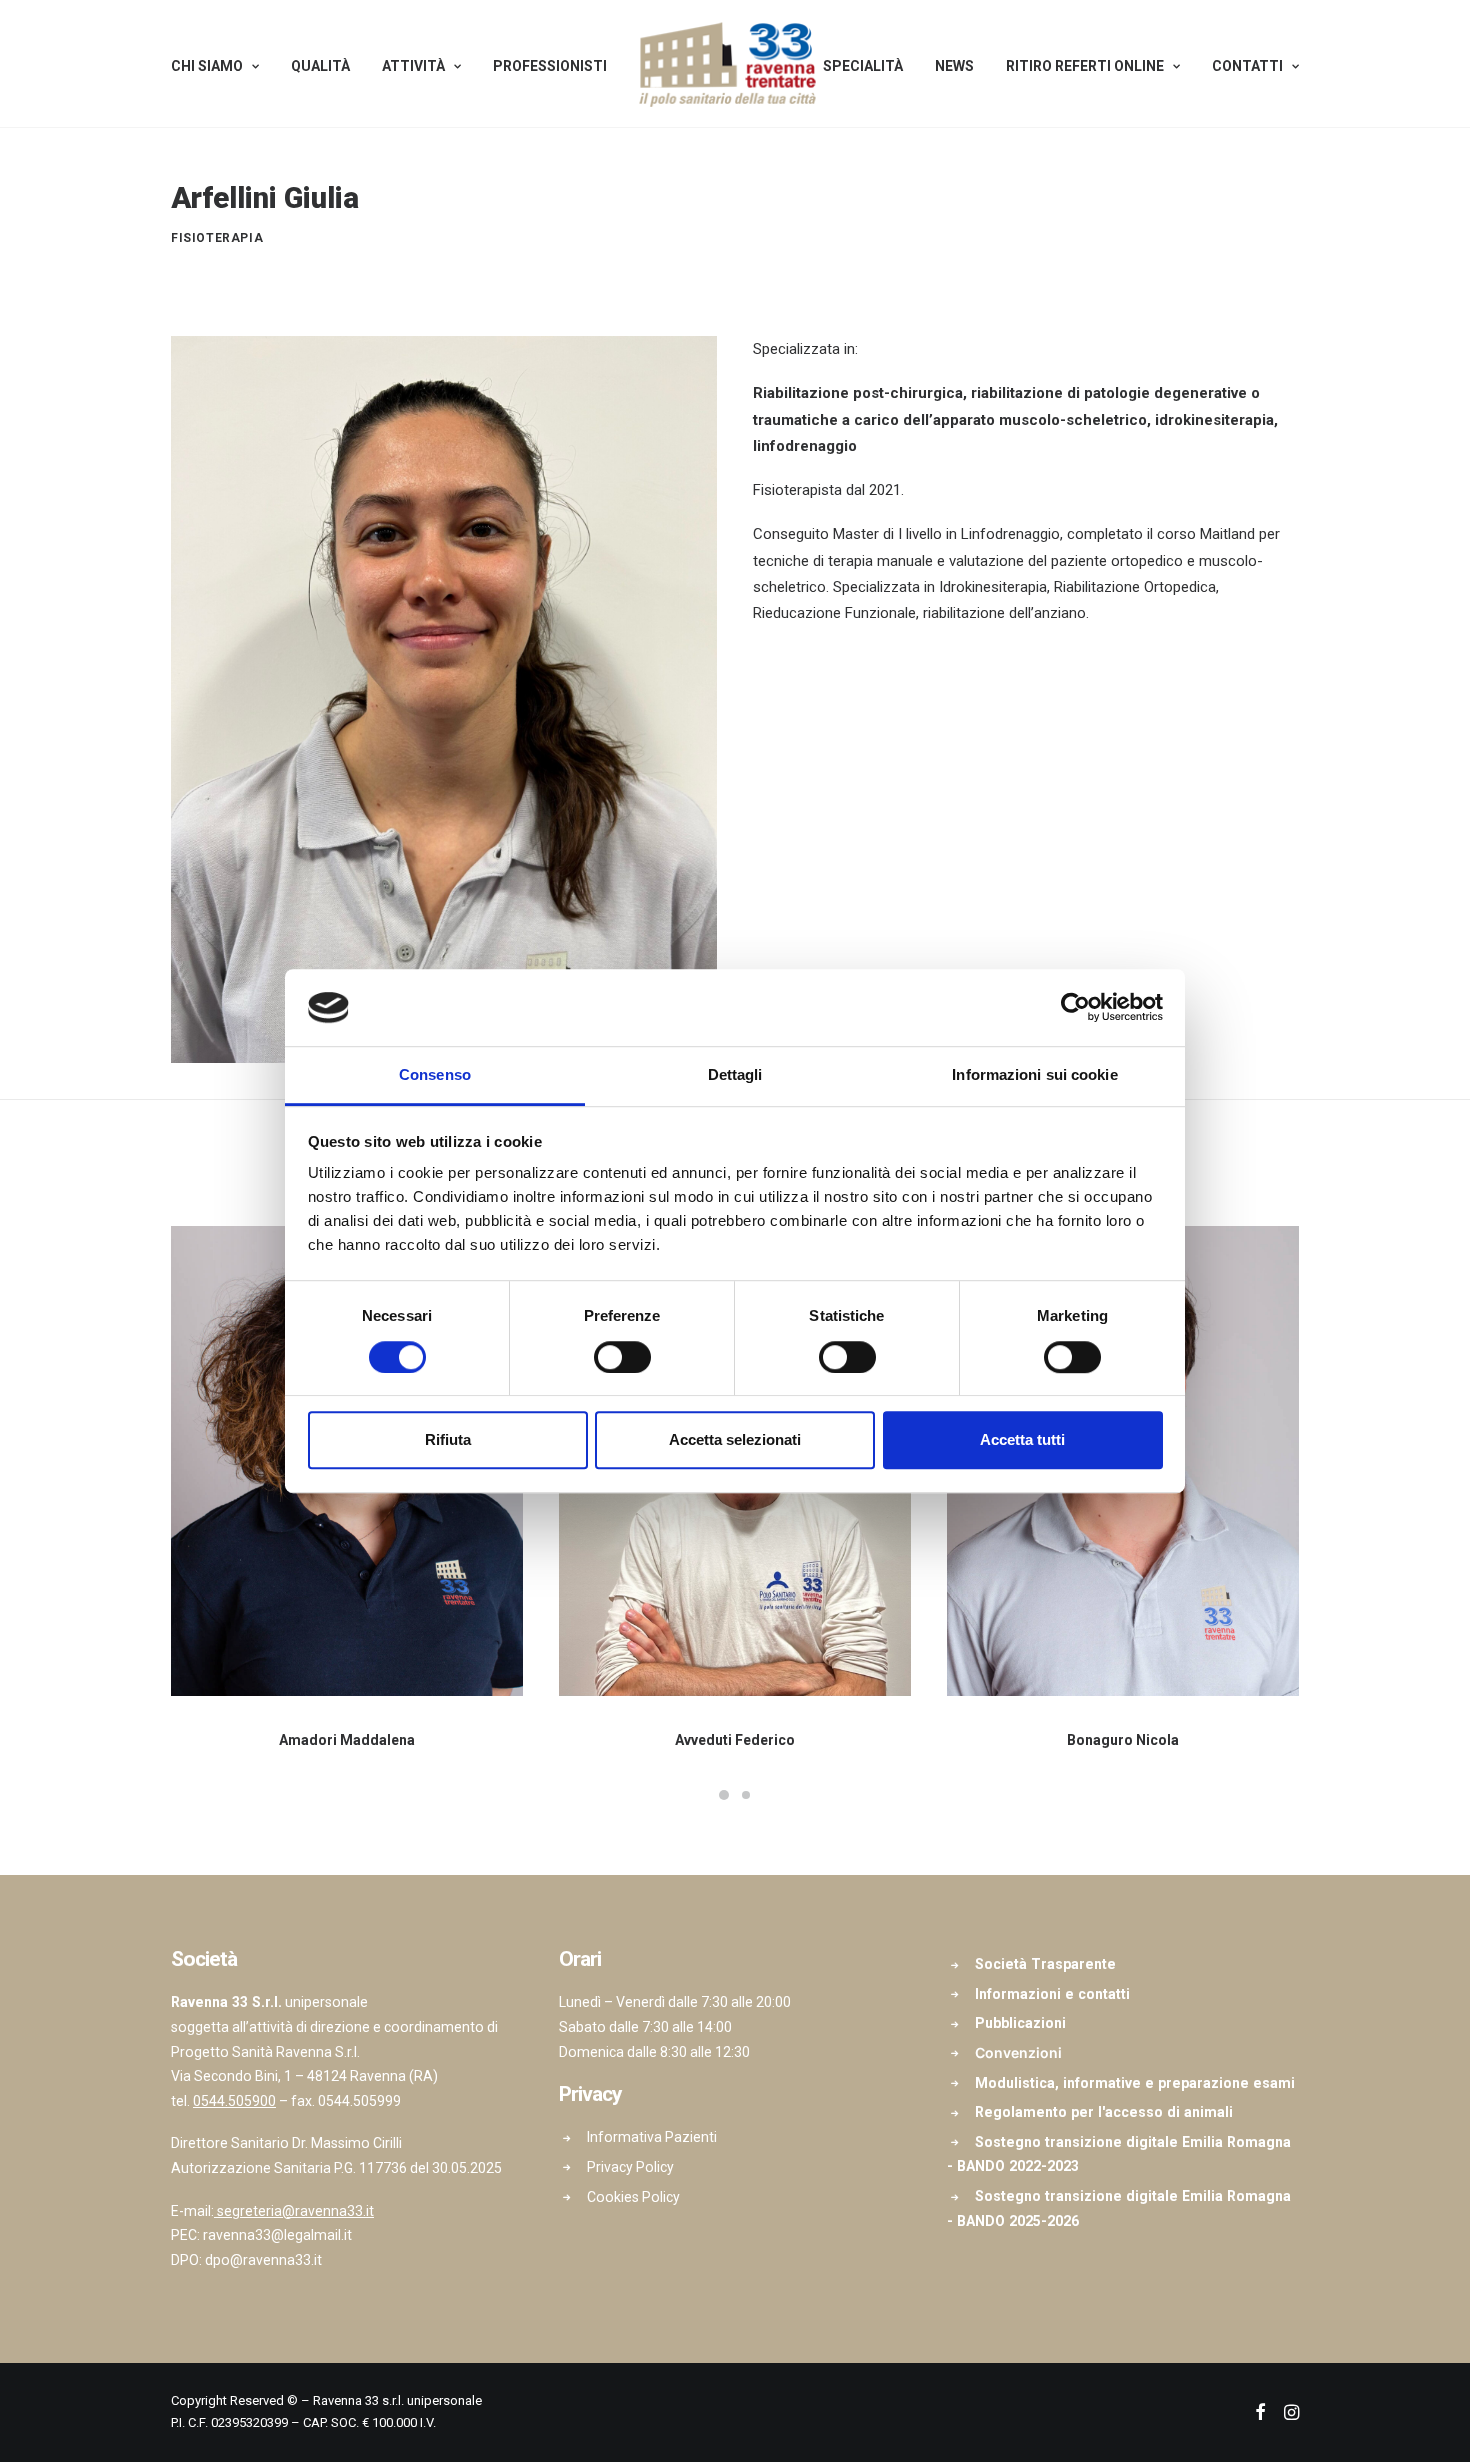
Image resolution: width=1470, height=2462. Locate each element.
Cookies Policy (633, 2197)
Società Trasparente (1045, 1964)
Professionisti (550, 66)
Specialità (863, 66)
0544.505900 (234, 2101)
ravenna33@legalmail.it (277, 2235)
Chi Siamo (207, 66)
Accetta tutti (1022, 1439)
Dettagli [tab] (735, 1074)
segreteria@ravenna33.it (295, 2211)
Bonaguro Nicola (1123, 1740)
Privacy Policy (630, 2167)
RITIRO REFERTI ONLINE (1085, 66)
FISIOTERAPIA (217, 238)
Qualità (320, 66)
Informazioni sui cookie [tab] (1034, 1074)
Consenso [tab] (435, 1074)
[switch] (622, 1357)
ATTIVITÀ (413, 66)
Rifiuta (448, 1439)
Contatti (1247, 66)
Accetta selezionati (735, 1439)
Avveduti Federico (735, 1740)
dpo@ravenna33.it (263, 2260)
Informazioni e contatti (1052, 1994)
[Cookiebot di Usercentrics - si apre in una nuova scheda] (1075, 1008)
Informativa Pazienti (652, 2137)
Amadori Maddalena (347, 1740)
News (954, 66)
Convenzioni (1018, 2052)
